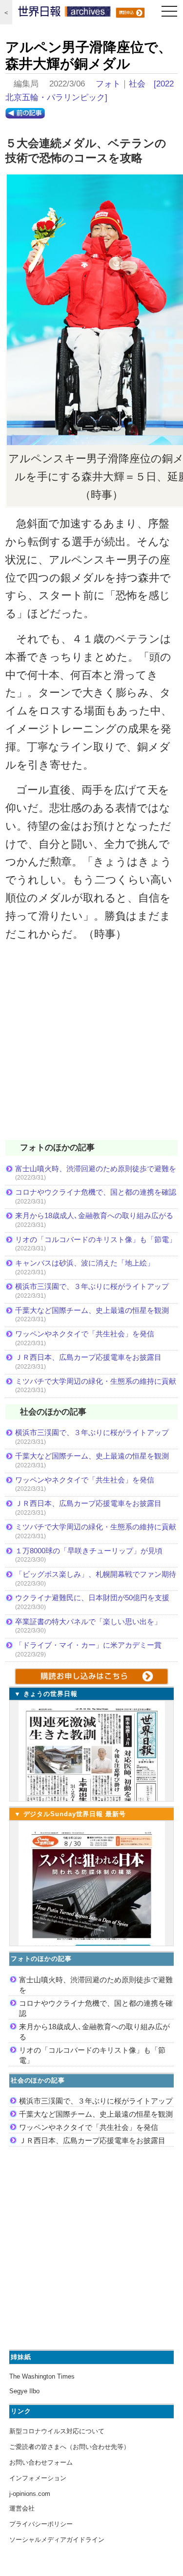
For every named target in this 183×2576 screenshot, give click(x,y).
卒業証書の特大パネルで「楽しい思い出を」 (88, 1621)
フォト (108, 84)
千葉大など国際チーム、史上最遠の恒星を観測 (92, 1310)
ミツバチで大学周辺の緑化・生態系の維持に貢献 (96, 1381)
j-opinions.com (30, 2494)
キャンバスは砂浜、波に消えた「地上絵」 (85, 1263)
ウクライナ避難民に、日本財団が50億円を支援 (92, 1598)
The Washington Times (42, 2376)
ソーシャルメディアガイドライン (57, 2540)
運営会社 (22, 2508)
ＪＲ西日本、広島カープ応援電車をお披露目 (88, 1357)
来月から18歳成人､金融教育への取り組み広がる (94, 1215)
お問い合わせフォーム (41, 2462)
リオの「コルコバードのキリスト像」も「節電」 (96, 1239)
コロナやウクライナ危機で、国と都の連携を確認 (96, 1192)
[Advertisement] (91, 1047)
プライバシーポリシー (41, 2524)
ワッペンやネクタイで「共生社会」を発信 (85, 1334)
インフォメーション (38, 2478)
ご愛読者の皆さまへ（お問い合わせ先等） (70, 2447)
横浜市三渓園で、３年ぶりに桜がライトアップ (96, 1286)
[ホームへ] (64, 14)
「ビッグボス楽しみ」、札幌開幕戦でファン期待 (96, 1574)
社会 (137, 84)
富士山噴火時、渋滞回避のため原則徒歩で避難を (96, 1169)
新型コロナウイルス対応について (57, 2431)
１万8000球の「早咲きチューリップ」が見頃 (89, 1551)
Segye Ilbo (24, 2391)
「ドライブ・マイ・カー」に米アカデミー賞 (88, 1645)
